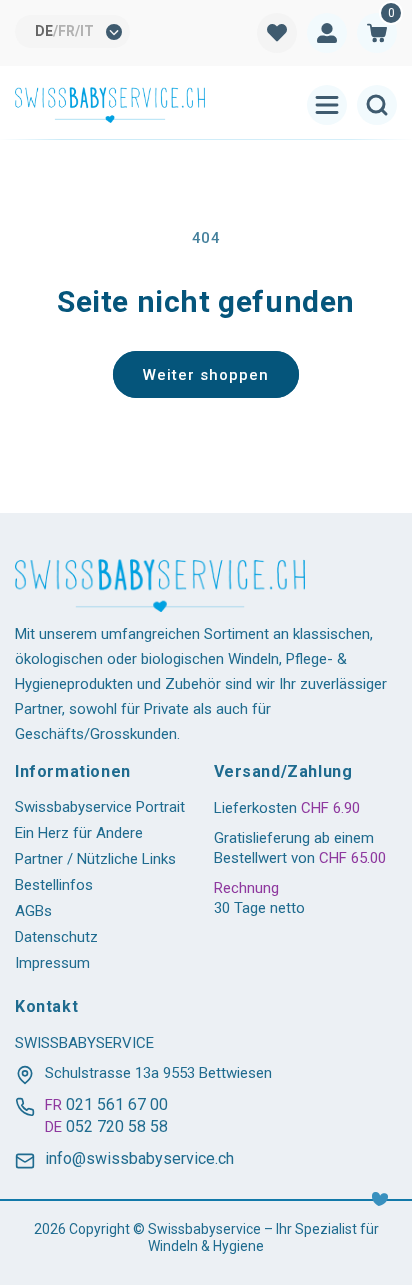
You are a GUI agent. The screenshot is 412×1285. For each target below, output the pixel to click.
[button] (377, 33)
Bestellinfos (54, 885)
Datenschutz (56, 937)
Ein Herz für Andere (79, 833)
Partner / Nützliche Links (95, 859)
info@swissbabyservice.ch (139, 1158)
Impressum (52, 963)
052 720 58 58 (117, 1126)
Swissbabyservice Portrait (100, 807)
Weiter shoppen (206, 375)
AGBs (33, 911)
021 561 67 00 (117, 1104)
